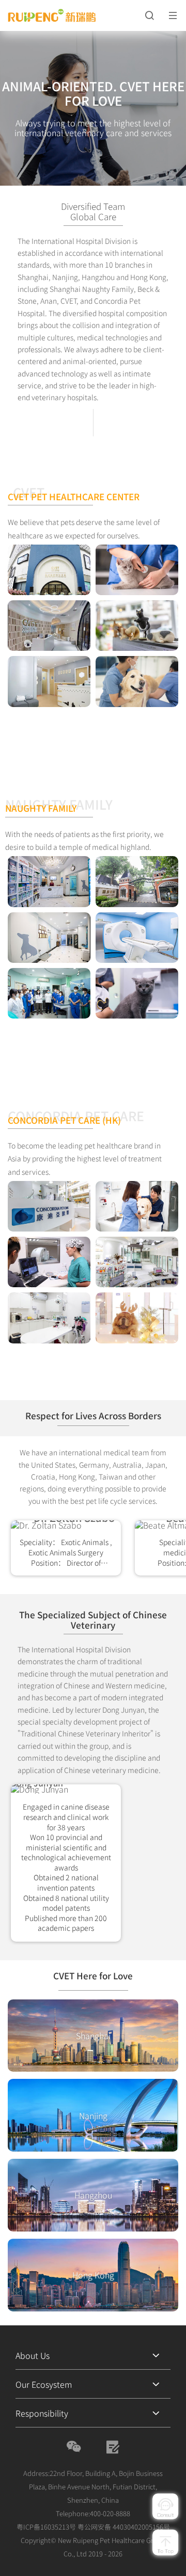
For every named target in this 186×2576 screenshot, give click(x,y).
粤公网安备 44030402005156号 (124, 2527)
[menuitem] (93, 2355)
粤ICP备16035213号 (46, 2527)
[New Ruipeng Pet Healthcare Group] (70, 16)
